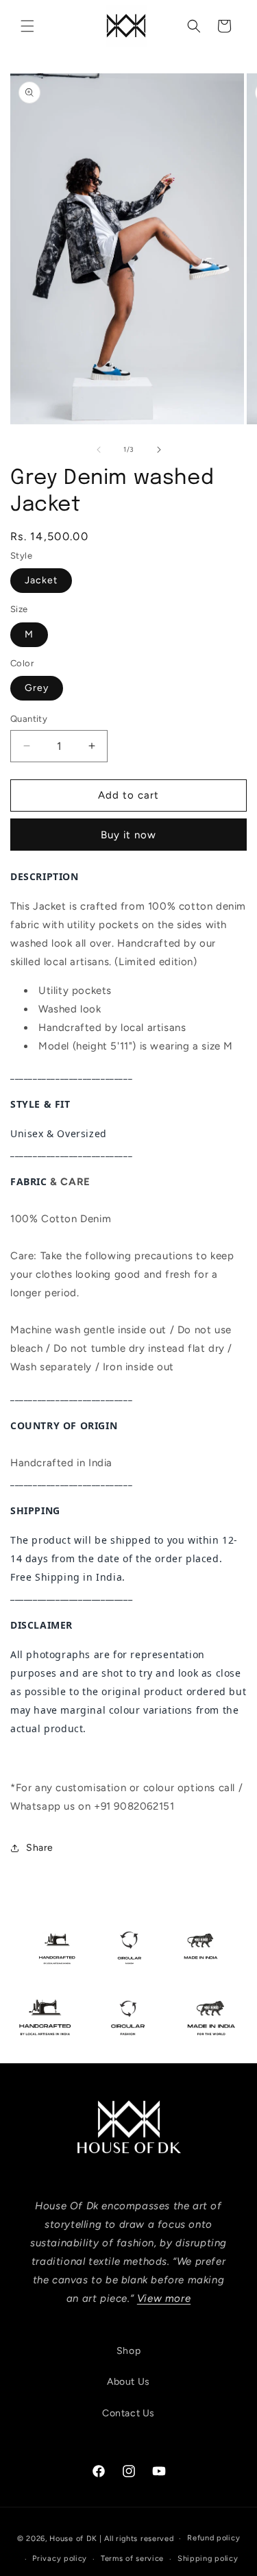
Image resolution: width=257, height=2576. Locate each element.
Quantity (29, 719)
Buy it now (128, 835)
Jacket (41, 580)
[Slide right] (159, 450)
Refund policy (213, 2538)
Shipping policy (208, 2559)
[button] (27, 26)
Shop (128, 2351)
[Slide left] (99, 450)
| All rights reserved (137, 2539)
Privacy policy (60, 2559)
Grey (37, 688)
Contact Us (128, 2413)
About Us (128, 2382)
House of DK (73, 2539)
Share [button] (40, 1848)
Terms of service (132, 2559)
